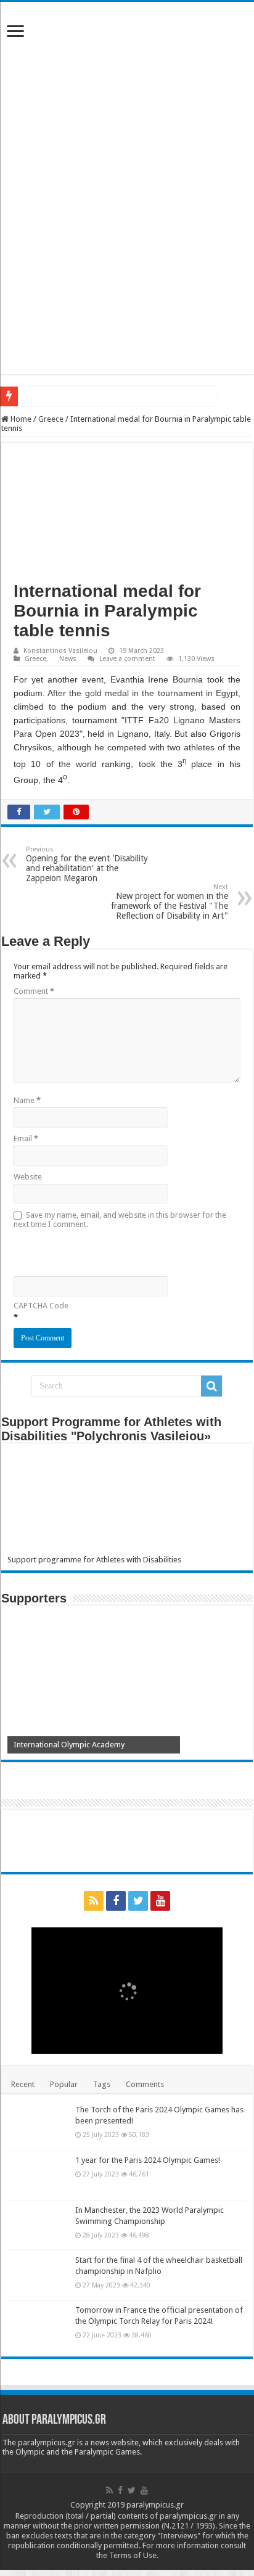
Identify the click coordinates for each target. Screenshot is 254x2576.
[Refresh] (102, 1251)
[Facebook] (116, 1901)
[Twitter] (138, 1901)
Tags (102, 2084)
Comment (34, 991)
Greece (51, 419)
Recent (23, 2084)
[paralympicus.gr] (127, 96)
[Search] (211, 1386)
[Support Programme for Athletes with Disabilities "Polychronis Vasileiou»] (127, 1502)
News (68, 659)
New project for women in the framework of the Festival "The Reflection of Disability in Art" (170, 902)
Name (27, 1100)
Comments (145, 2084)
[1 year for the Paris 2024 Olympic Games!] (38, 2176)
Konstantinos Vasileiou (60, 651)
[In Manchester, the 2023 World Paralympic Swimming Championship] (38, 2226)
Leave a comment (127, 659)
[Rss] (94, 1901)
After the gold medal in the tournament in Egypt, (144, 693)
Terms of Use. (134, 2555)
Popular (64, 2084)
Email (26, 1138)
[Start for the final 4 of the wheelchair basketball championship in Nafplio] (38, 2276)
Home (20, 419)
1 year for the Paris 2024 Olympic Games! (148, 2160)
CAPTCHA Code (41, 1306)
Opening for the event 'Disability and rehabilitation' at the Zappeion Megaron (87, 864)
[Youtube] (160, 1901)
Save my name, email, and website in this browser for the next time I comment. (120, 1220)
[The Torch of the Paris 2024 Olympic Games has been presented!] (38, 2125)
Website (28, 1177)
